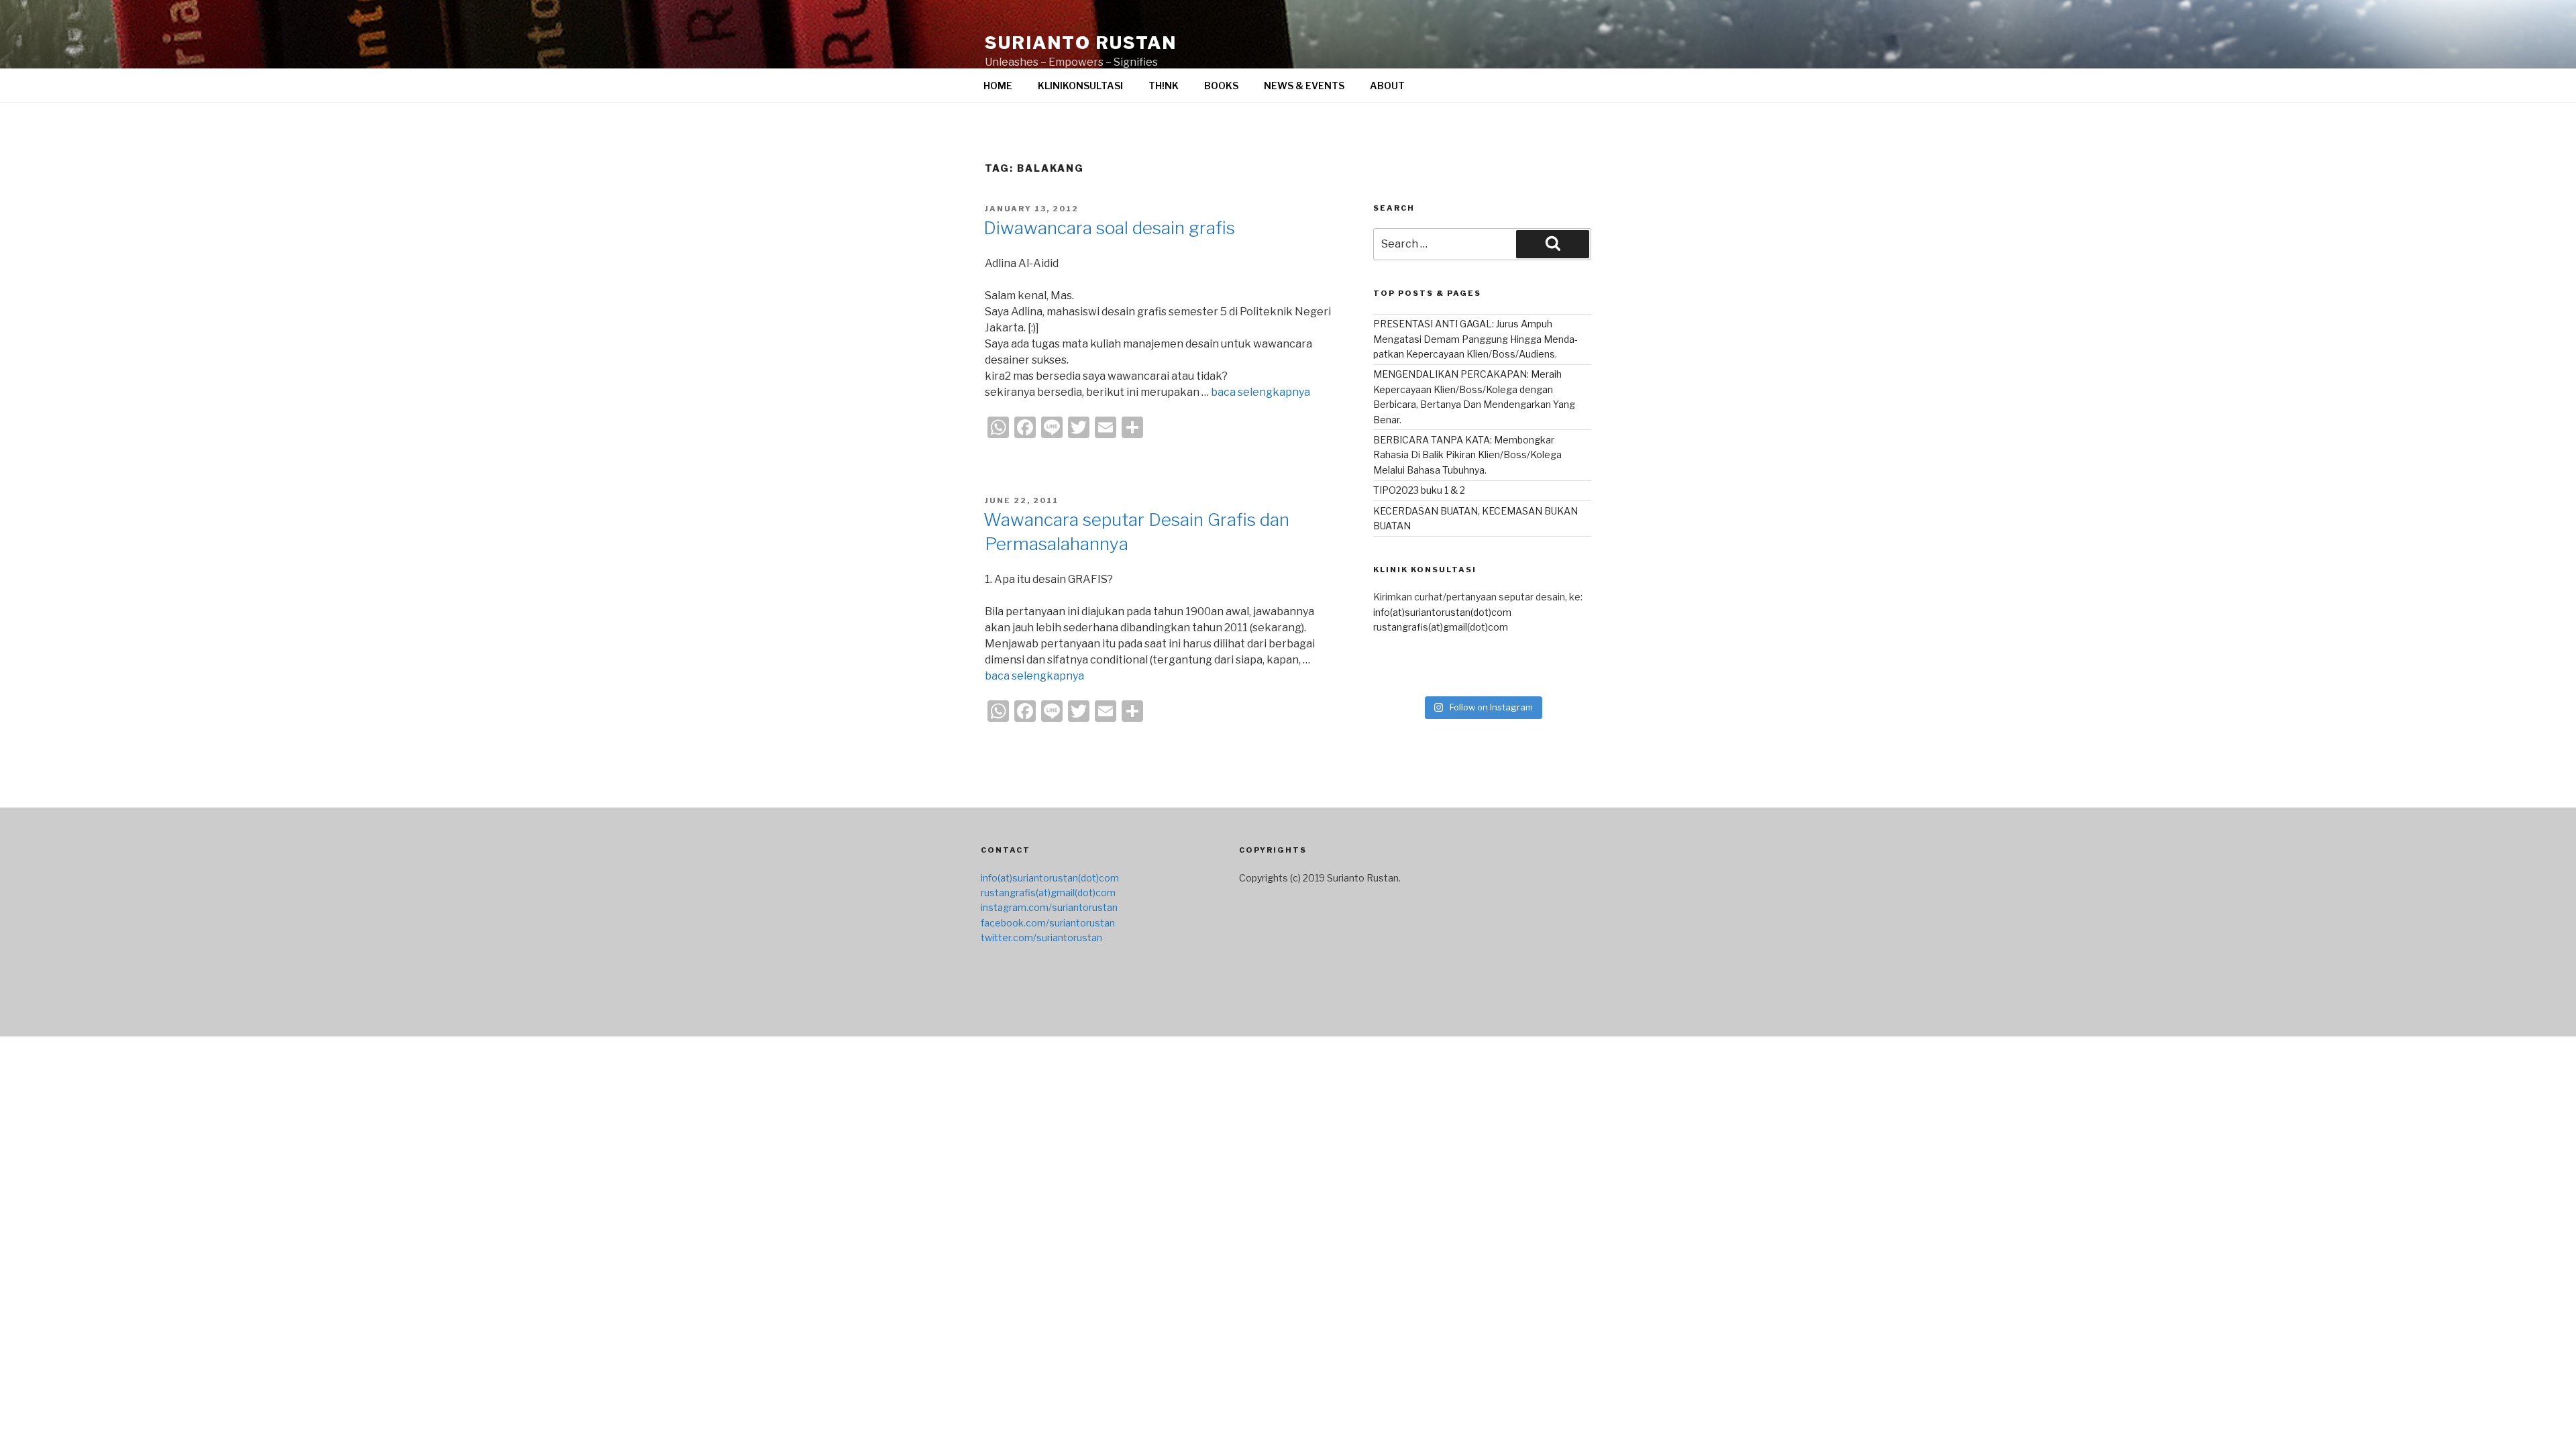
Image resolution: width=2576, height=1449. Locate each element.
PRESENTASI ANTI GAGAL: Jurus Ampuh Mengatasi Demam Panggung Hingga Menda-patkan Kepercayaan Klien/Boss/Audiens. (1475, 339)
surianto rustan (1081, 43)
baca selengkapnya (1260, 392)
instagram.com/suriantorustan (1049, 907)
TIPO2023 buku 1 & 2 (1419, 490)
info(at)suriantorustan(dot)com (1442, 612)
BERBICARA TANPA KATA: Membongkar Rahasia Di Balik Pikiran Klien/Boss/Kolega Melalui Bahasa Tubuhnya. (1467, 455)
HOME (998, 86)
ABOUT (1387, 86)
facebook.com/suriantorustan (1048, 923)
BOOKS (1221, 86)
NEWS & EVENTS (1304, 86)
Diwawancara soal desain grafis (1109, 228)
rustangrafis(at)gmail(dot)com (1441, 627)
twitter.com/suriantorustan (1041, 937)
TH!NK (1164, 86)
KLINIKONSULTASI (1080, 86)
